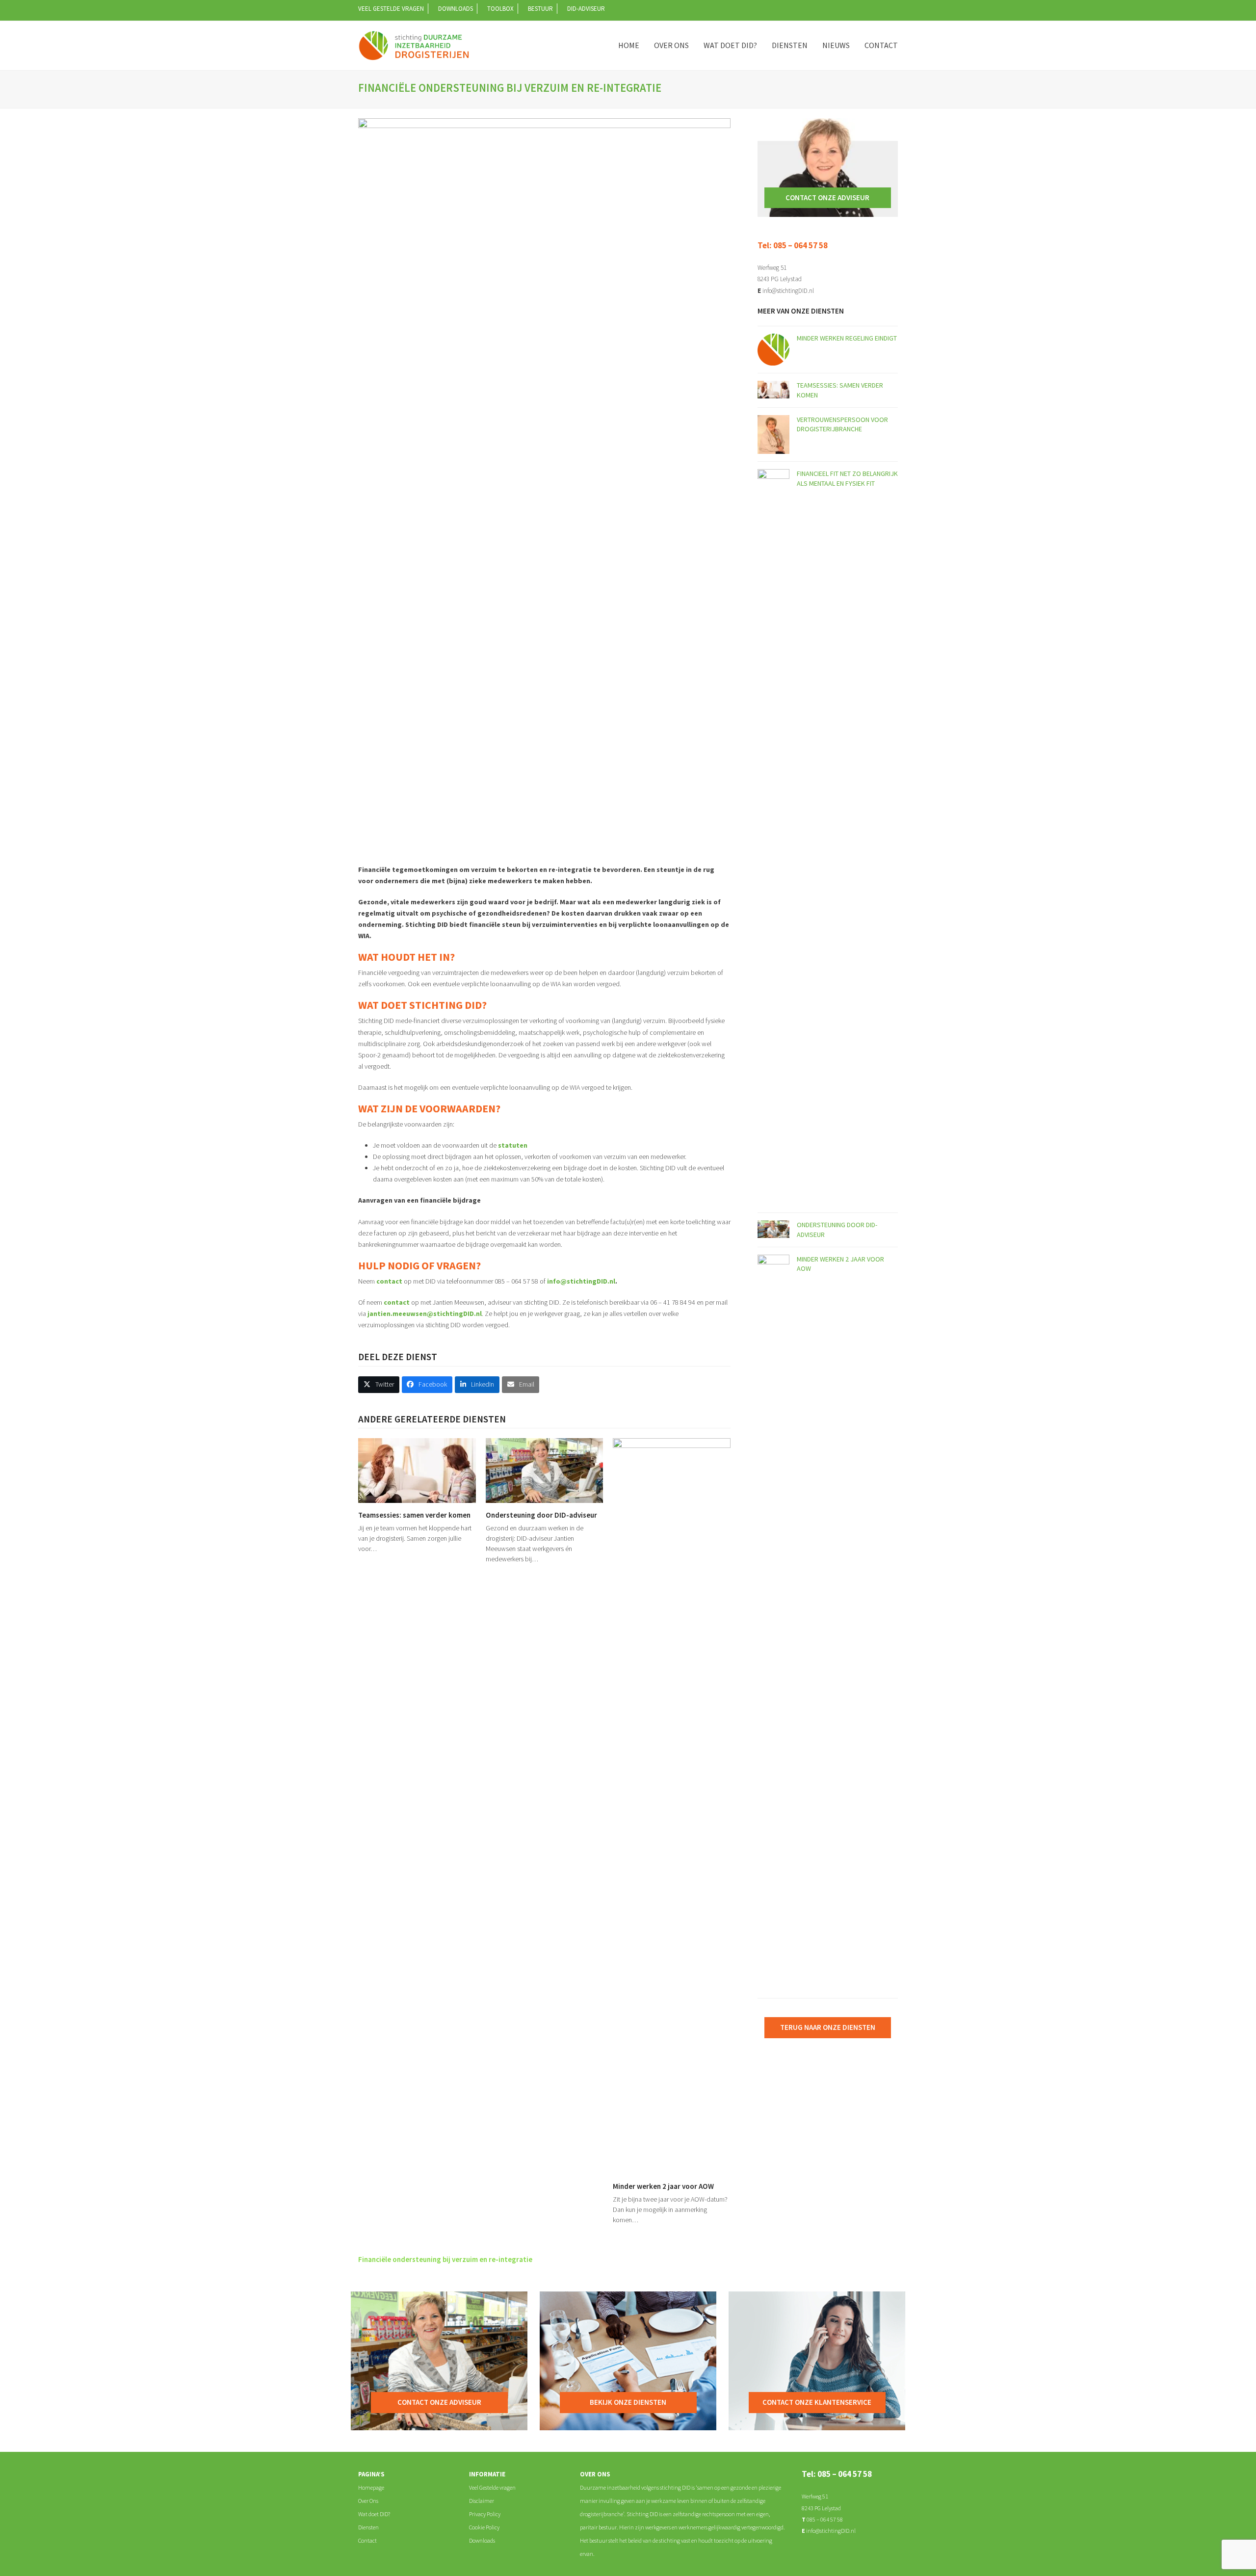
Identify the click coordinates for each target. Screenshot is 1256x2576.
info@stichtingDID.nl (581, 1281)
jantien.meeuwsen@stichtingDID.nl (425, 1314)
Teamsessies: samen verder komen (414, 1515)
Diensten (368, 2527)
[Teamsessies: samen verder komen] (417, 1470)
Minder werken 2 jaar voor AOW (663, 2186)
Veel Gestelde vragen (492, 2487)
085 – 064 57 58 (824, 2519)
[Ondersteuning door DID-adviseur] (545, 1470)
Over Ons (368, 2501)
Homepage (371, 2487)
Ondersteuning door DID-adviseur (541, 1515)
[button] (379, 1385)
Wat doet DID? (374, 2514)
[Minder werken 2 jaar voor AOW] (672, 1806)
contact (389, 1281)
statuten (513, 1145)
